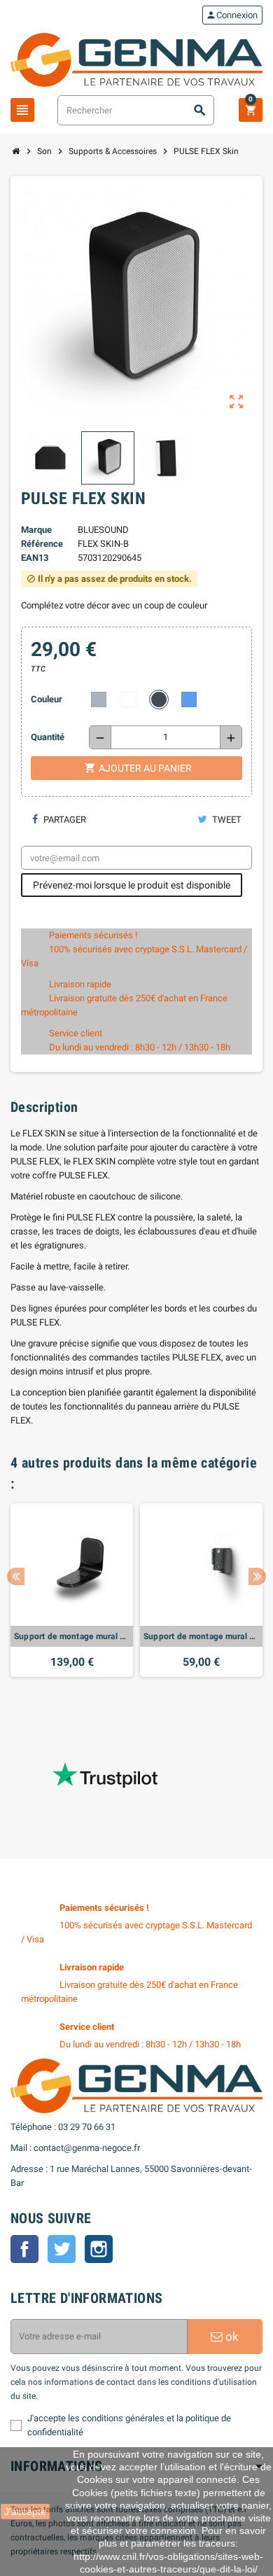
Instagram (99, 2249)
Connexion (232, 15)
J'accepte (25, 2512)
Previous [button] (16, 1576)
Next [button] (257, 1576)
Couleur (47, 699)
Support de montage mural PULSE (72, 1636)
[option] (72, 1590)
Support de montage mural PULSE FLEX (201, 1636)
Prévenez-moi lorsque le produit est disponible (132, 885)
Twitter (62, 2249)
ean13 (35, 558)
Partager (64, 820)
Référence (42, 544)
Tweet (226, 820)
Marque (36, 530)
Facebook (24, 2249)
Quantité (48, 737)
